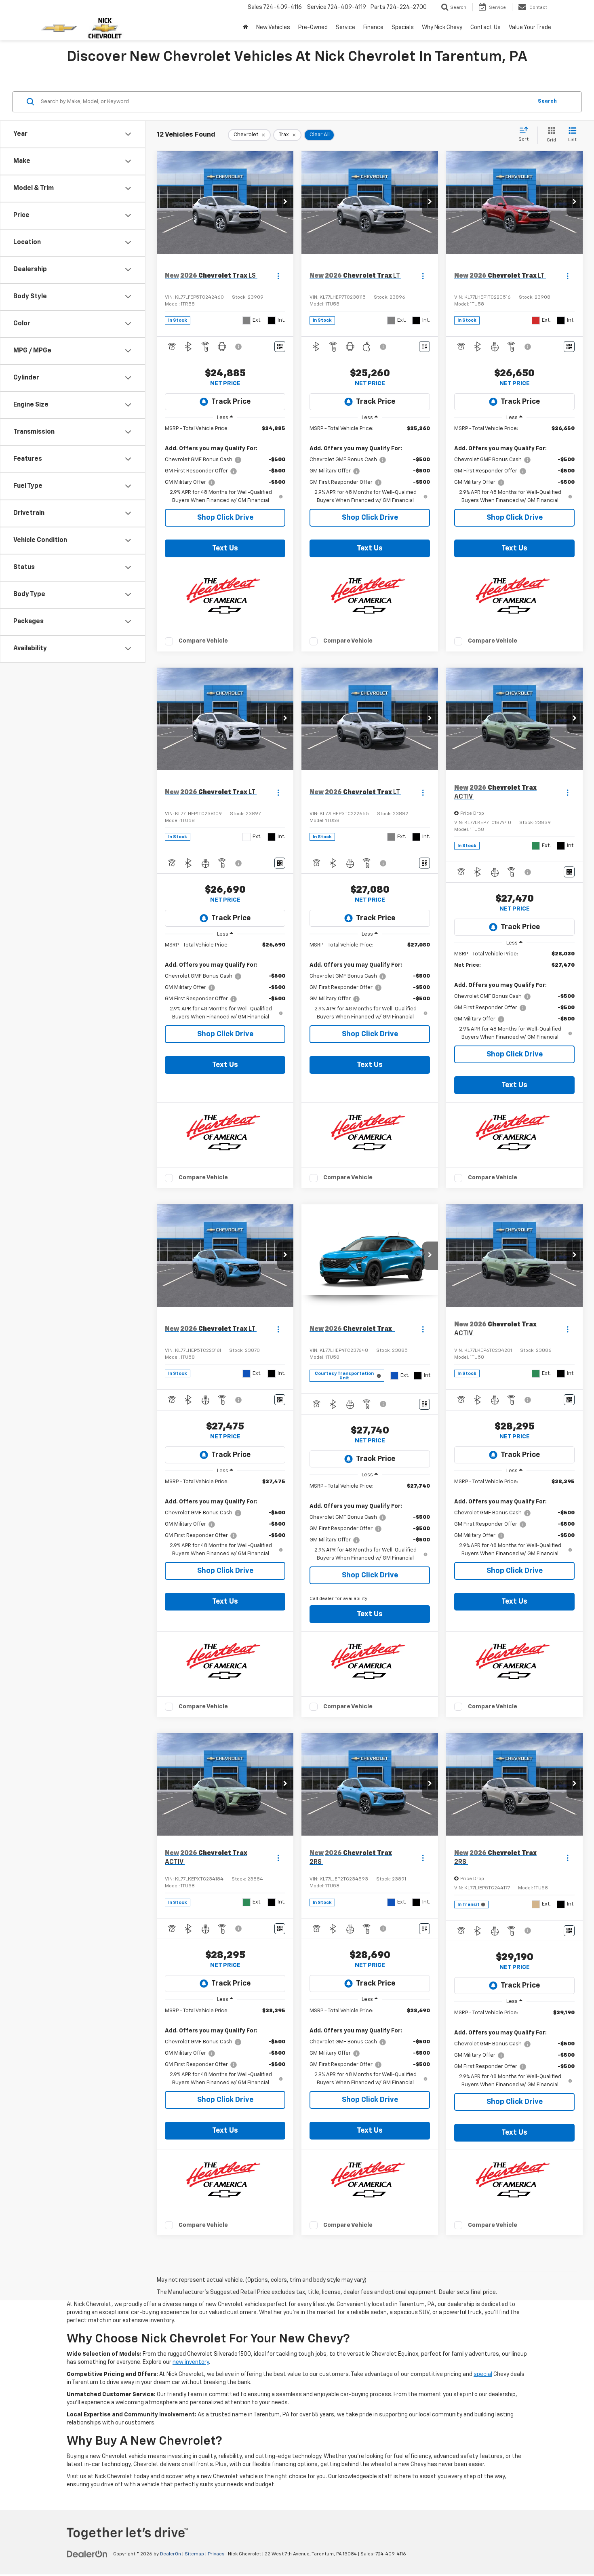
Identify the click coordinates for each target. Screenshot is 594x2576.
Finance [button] (373, 27)
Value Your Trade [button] (530, 27)
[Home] (245, 27)
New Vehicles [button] (273, 27)
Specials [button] (403, 27)
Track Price (231, 402)
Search (547, 101)
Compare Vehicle (203, 641)
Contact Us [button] (486, 27)
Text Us (225, 548)
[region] (225, 465)
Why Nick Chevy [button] (442, 27)
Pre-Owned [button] (313, 27)
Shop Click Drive (225, 518)
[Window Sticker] (280, 347)
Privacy (216, 2554)
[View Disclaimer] (239, 347)
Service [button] (345, 27)
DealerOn (171, 2554)
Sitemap (194, 2554)
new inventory (191, 2362)
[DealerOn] (87, 2554)
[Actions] (278, 276)
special (483, 2374)
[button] (285, 202)
